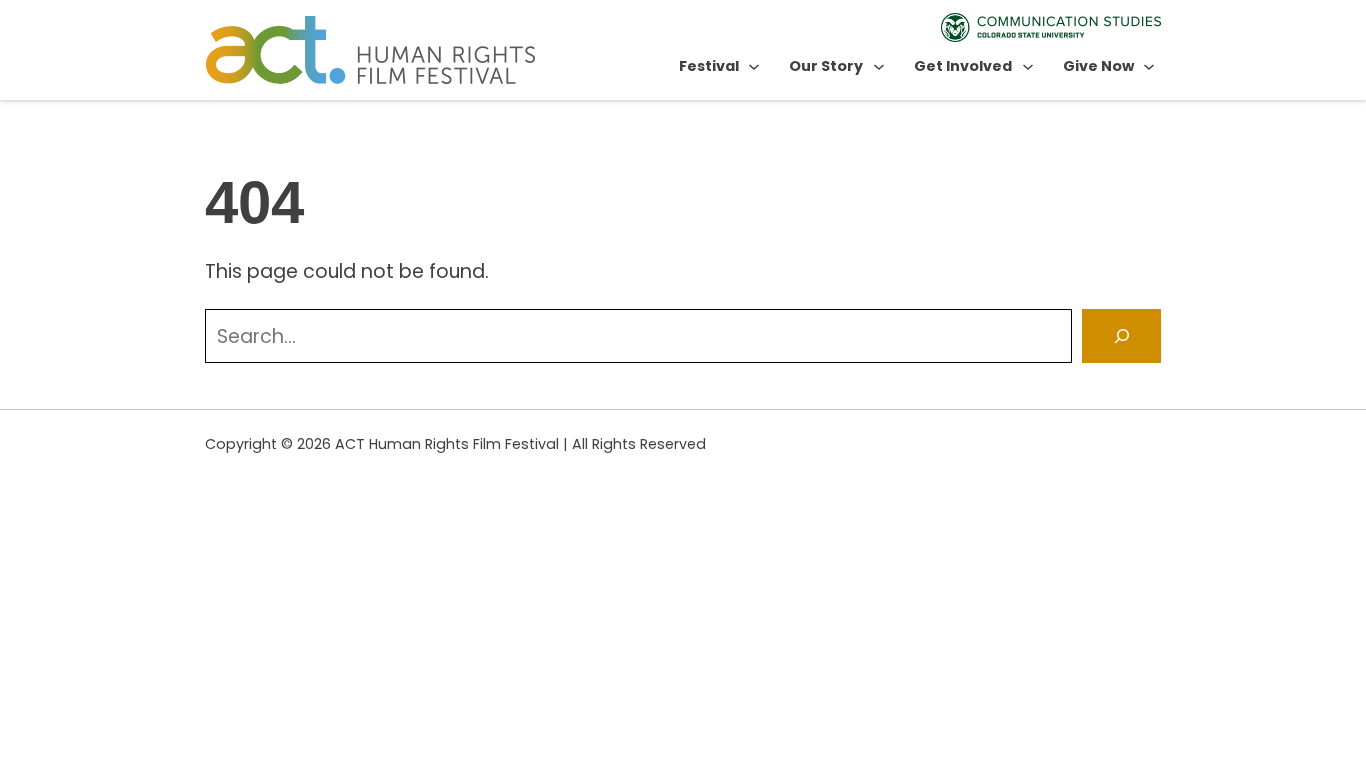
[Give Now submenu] (1149, 66)
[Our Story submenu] (879, 66)
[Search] (1121, 335)
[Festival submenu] (754, 66)
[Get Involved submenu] (1028, 66)
